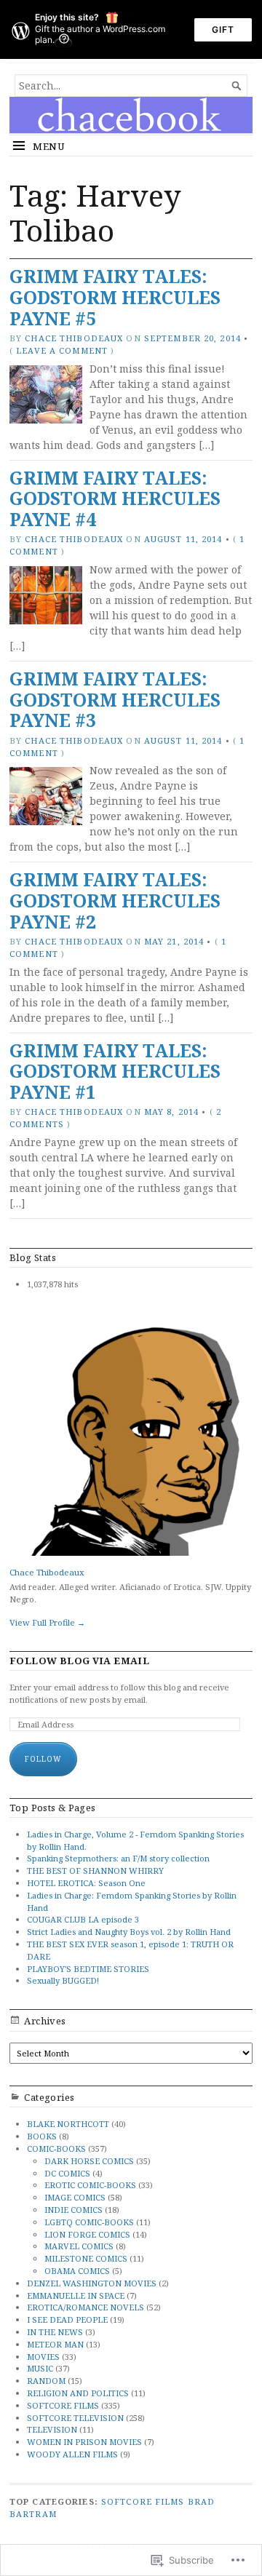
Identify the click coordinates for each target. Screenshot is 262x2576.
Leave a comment (62, 350)
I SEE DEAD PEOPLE (67, 2319)
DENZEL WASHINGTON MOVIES (92, 2283)
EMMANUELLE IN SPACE (76, 2295)
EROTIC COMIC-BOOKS (90, 2185)
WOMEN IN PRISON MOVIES (84, 2442)
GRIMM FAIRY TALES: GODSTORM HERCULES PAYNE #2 (115, 900)
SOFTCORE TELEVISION (75, 2418)
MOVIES (43, 2357)
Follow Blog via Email (79, 1661)
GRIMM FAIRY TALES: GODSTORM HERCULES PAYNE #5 (115, 297)
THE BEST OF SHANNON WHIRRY (95, 1871)
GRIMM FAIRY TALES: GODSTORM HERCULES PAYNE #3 (115, 699)
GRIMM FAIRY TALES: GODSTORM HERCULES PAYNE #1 (115, 1071)
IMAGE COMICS (75, 2197)
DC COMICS (67, 2173)
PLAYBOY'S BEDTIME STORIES (88, 1969)
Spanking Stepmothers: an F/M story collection (118, 1858)
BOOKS (42, 2136)
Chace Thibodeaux (74, 338)
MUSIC (40, 2368)
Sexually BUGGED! (63, 1980)
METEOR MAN (55, 2344)
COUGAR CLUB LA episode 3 (83, 1919)
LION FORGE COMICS (87, 2234)
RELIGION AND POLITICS (78, 2393)
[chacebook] (131, 115)
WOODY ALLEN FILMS (72, 2454)
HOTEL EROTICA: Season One (86, 1883)
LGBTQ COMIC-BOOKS (89, 2222)
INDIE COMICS (74, 2210)
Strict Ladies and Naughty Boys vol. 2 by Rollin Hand (129, 1932)
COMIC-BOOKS (56, 2148)
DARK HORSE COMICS (89, 2161)
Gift (223, 29)
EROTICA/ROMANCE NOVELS (86, 2307)
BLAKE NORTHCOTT (68, 2124)
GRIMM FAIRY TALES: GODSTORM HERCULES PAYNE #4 (115, 498)
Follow (43, 1759)
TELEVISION (52, 2429)
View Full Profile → (47, 1622)
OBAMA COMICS (77, 2271)
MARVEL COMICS (79, 2246)
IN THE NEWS (55, 2332)
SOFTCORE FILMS (63, 2405)
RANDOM (46, 2381)
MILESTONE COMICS (86, 2258)
